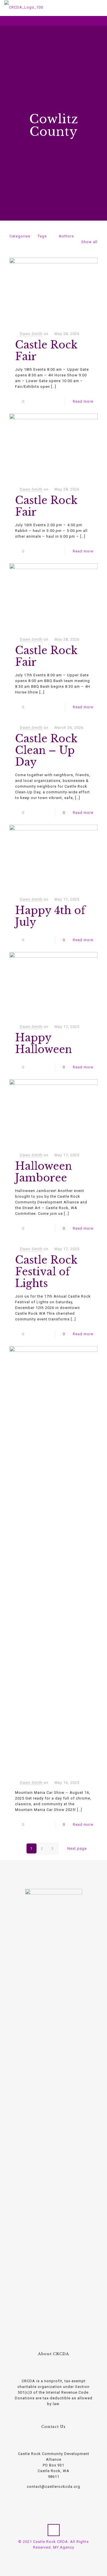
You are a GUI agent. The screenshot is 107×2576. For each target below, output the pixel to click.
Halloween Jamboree (44, 1172)
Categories (20, 236)
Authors (66, 236)
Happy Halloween (44, 1044)
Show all (89, 242)
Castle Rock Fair (46, 351)
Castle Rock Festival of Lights (46, 1272)
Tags (42, 236)
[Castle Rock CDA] (24, 7)
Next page (77, 1848)
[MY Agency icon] (57, 2556)
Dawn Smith (31, 334)
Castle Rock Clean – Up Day (46, 750)
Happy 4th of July (50, 916)
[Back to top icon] (54, 2530)
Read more (83, 401)
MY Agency (64, 2547)
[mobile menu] (99, 9)
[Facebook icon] (51, 2556)
